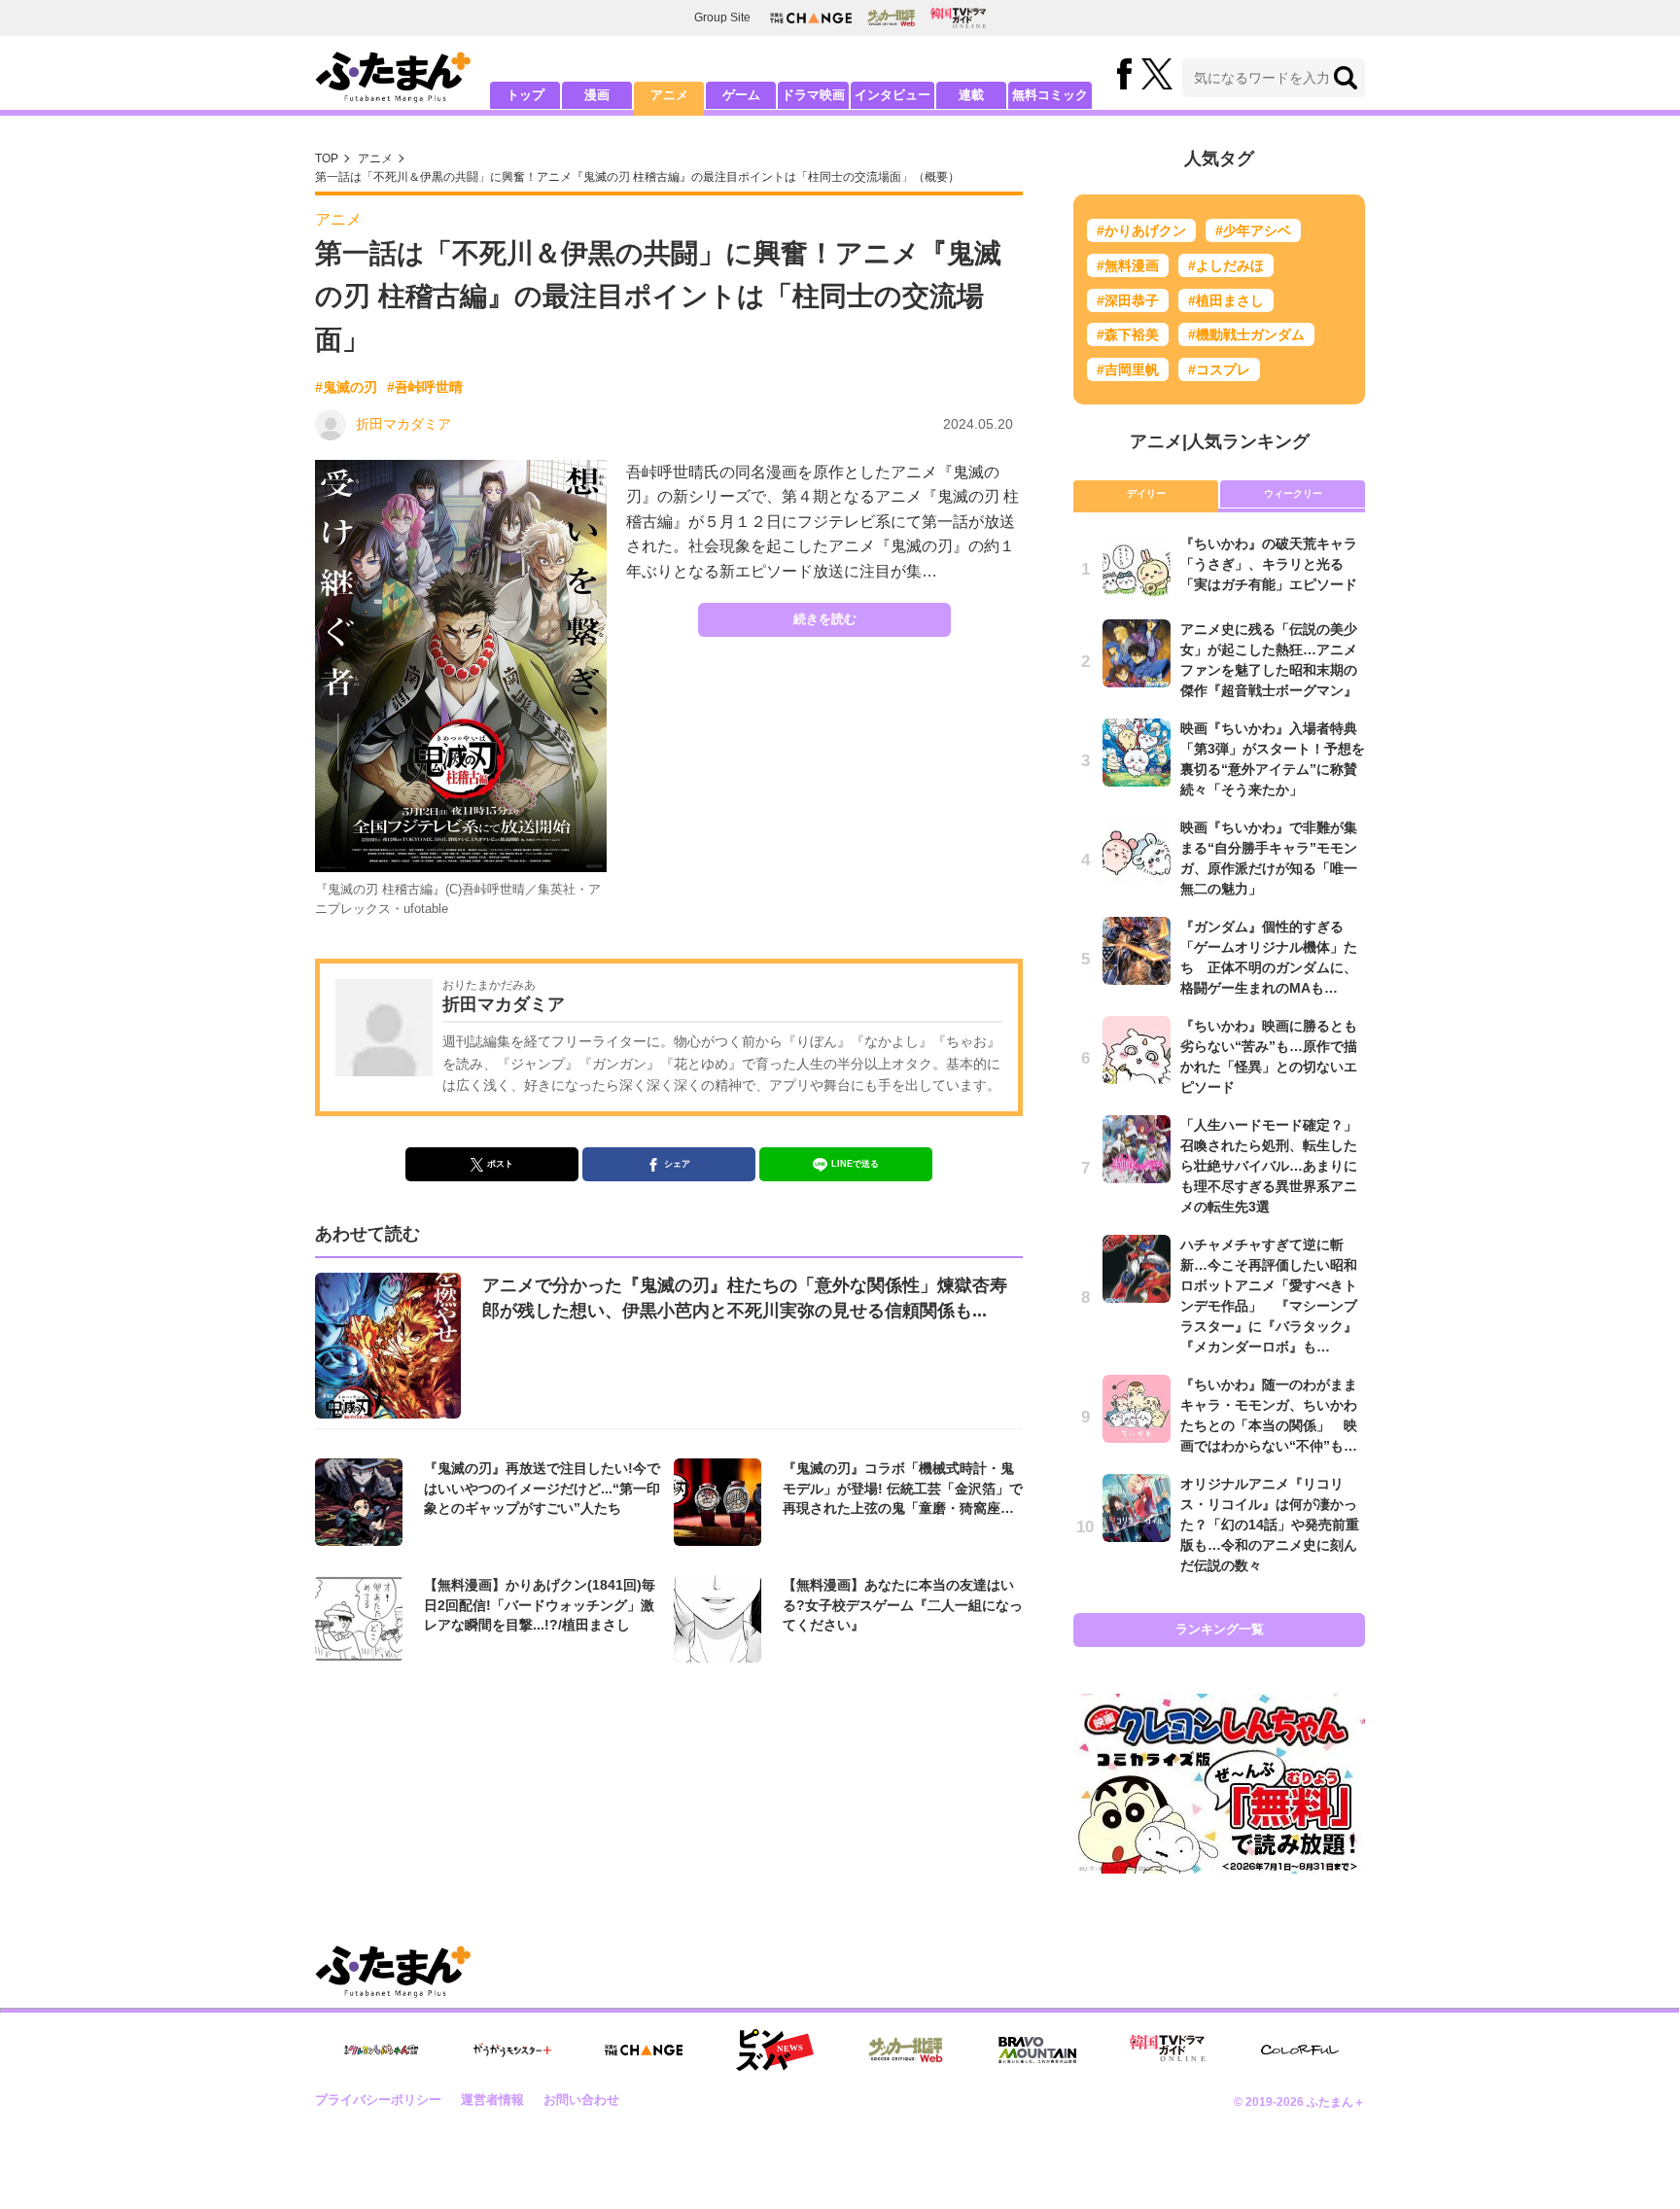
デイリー (1146, 493)
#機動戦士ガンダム (1246, 334)
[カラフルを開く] (1300, 2050)
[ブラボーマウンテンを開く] (1037, 2050)
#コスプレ (1219, 369)
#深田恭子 (1128, 300)
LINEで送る (855, 1164)
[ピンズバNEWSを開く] (775, 2051)
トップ (525, 95)
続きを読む (825, 619)
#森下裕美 (1128, 334)
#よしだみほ (1226, 265)
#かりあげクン (1141, 230)
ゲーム (741, 95)
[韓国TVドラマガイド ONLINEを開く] (958, 18)
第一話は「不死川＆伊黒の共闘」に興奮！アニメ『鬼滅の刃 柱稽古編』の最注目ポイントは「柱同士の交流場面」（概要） (637, 177)
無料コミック (1050, 95)
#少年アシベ (1253, 230)
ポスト (500, 1164)
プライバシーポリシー (378, 2100)
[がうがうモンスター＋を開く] (512, 2050)
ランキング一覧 (1220, 1629)
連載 (971, 95)
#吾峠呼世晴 (425, 387)
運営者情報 (492, 2100)
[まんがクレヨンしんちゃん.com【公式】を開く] (381, 2050)
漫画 (597, 95)
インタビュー (892, 95)
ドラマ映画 (813, 95)
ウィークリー (1293, 493)
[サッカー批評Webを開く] (891, 18)
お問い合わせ (581, 2100)
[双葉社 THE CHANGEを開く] (811, 18)
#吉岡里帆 (1128, 369)
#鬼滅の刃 (346, 387)
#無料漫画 (1128, 265)
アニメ (669, 95)
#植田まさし (1226, 300)
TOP (327, 158)
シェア (677, 1164)
